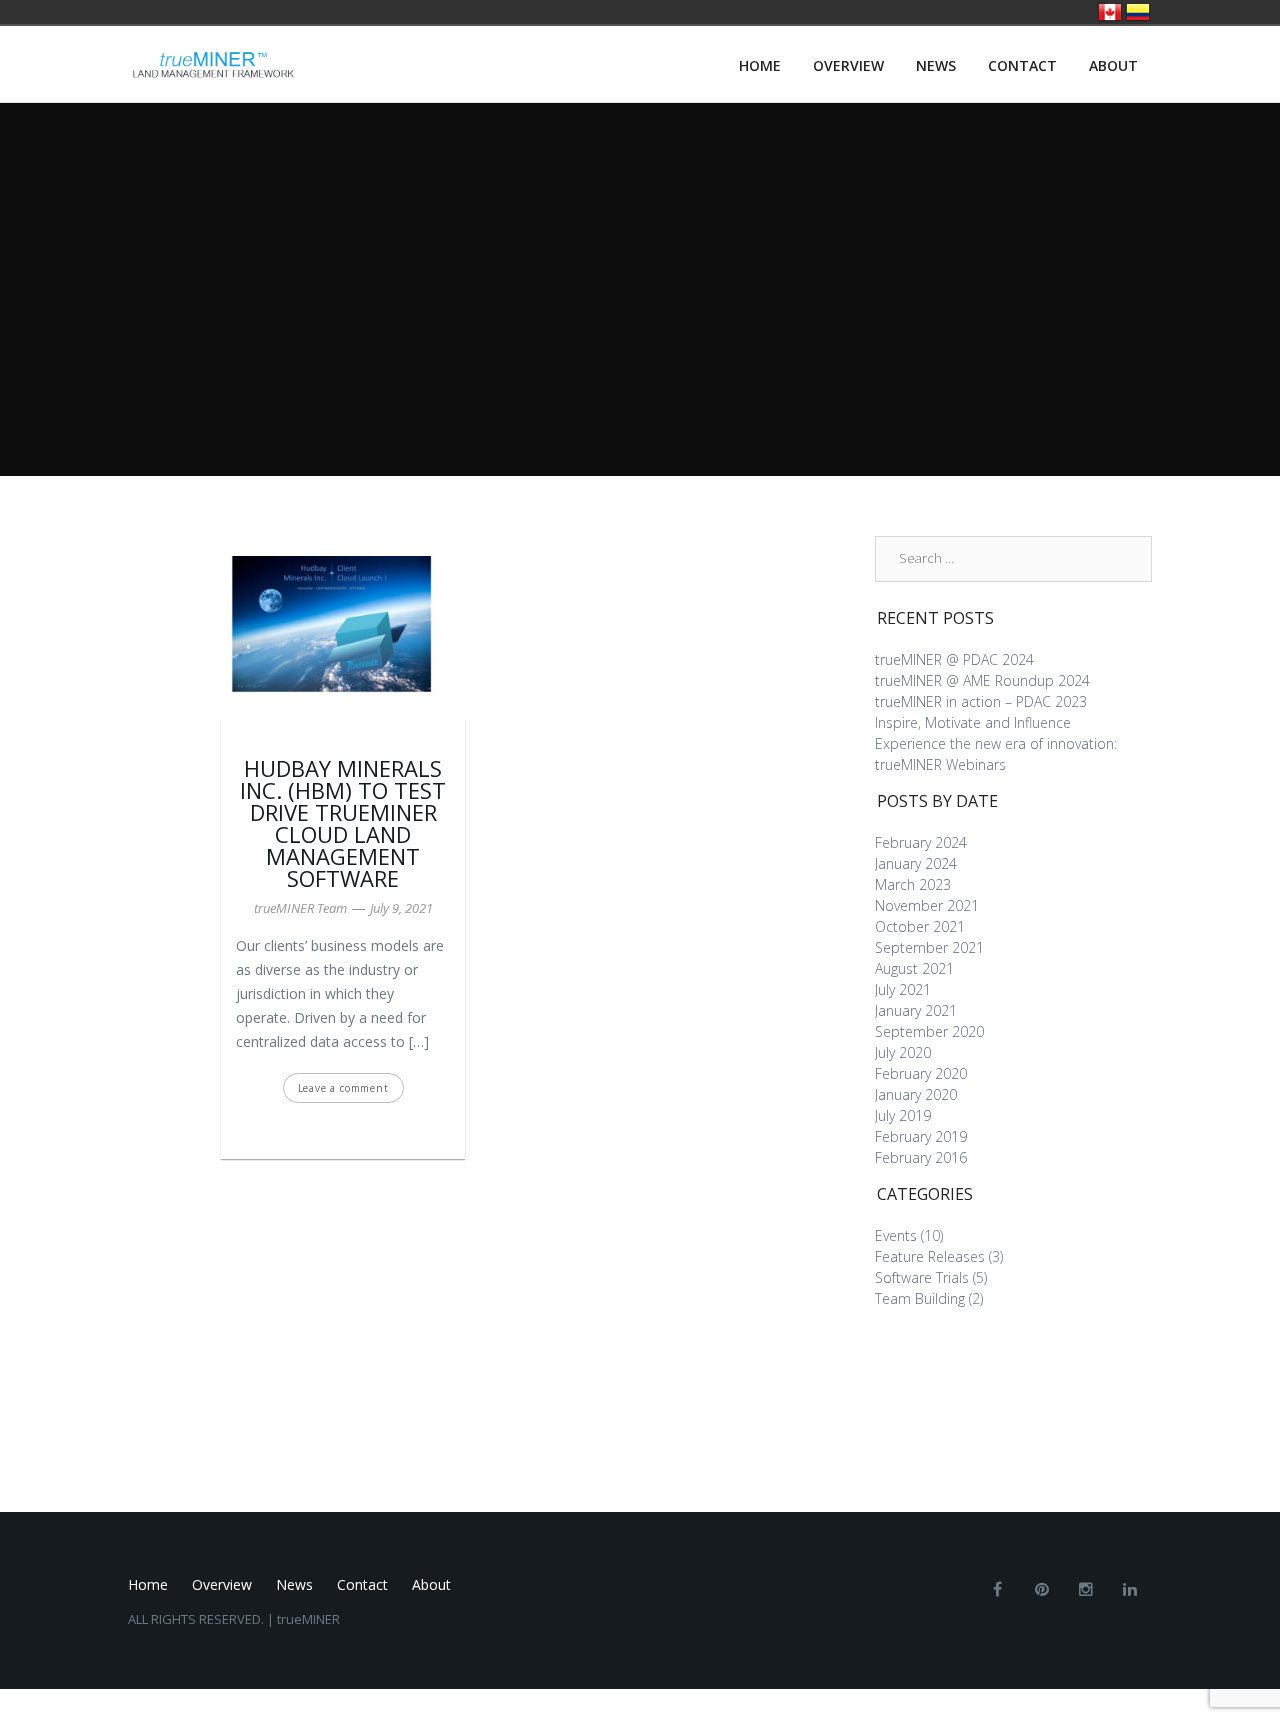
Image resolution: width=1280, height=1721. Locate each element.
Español (1138, 12)
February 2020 (921, 1073)
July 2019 (903, 1115)
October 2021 (920, 926)
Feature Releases (930, 1256)
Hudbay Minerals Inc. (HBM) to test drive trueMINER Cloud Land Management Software (343, 823)
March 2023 (913, 884)
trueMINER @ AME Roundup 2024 (982, 680)
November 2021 (927, 905)
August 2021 (914, 968)
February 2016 (921, 1157)
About (1113, 65)
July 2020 (903, 1052)
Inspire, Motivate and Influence (973, 722)
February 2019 (921, 1136)
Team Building (920, 1298)
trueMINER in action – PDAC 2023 (981, 701)
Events (896, 1235)
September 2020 (929, 1031)
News (936, 65)
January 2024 (916, 863)
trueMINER (308, 1619)
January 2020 (916, 1094)
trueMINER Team (300, 908)
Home (760, 65)
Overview (848, 65)
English (1110, 12)
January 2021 (916, 1010)
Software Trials (922, 1277)
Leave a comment (343, 1088)
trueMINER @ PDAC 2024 (954, 659)
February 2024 (921, 842)
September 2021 (929, 947)
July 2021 (903, 989)
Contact (1022, 65)
